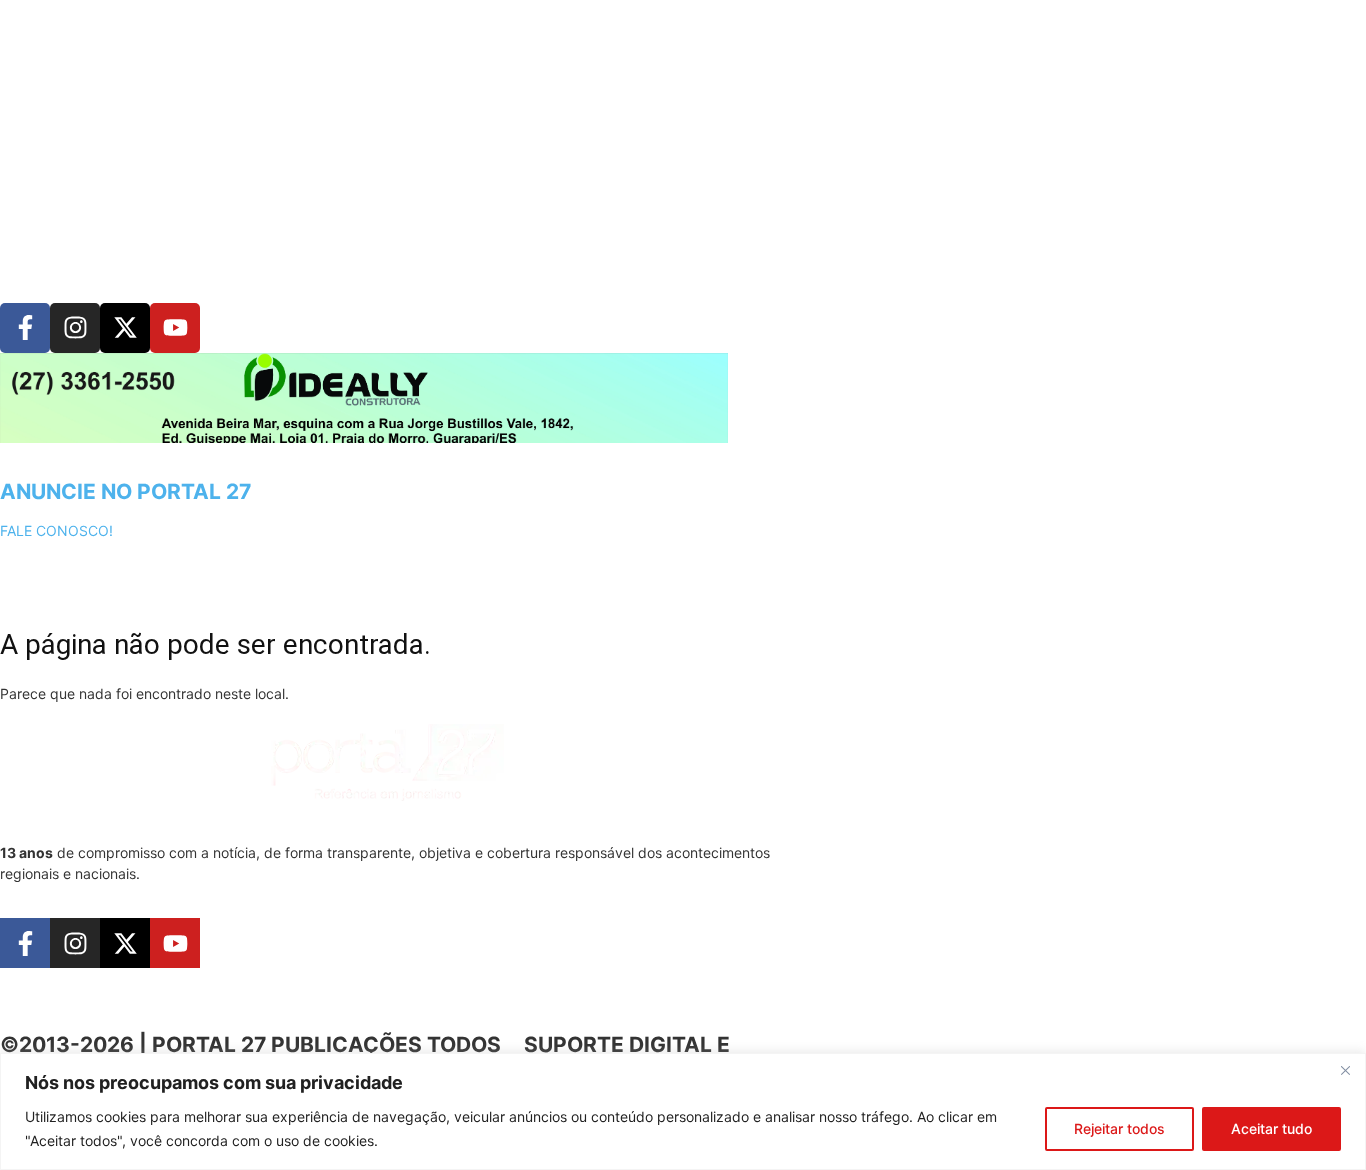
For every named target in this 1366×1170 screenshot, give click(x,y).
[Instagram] (75, 328)
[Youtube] (175, 328)
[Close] (1345, 1070)
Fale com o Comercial (882, 835)
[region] (683, 1111)
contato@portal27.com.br (904, 983)
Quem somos (1298, 821)
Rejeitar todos (1119, 1128)
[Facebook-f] (25, 328)
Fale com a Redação (875, 909)
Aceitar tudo (1271, 1128)
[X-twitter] (125, 328)
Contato (1304, 869)
